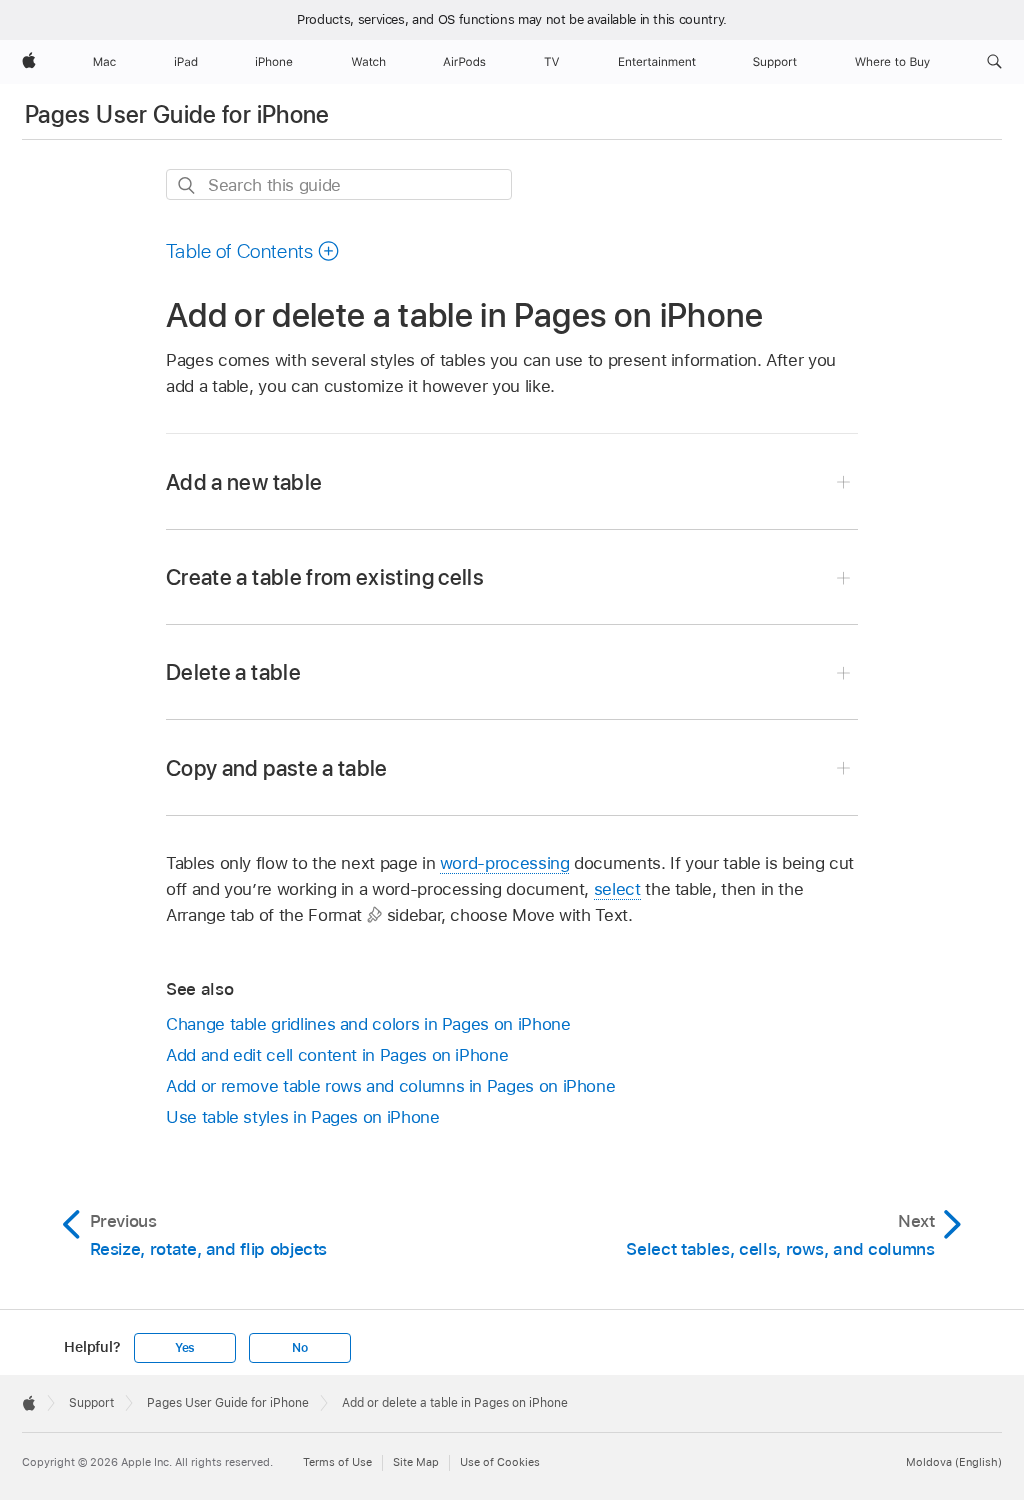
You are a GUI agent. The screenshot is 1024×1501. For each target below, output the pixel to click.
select (617, 889)
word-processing (505, 863)
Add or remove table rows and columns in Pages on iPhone (390, 1086)
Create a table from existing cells (325, 577)
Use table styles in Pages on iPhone (303, 1117)
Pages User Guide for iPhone (177, 114)
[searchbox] (339, 184)
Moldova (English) (954, 1462)
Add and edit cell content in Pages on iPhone (337, 1055)
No (300, 1348)
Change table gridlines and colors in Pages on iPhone (368, 1024)
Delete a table (233, 672)
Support (91, 1403)
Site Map (416, 1462)
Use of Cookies (500, 1462)
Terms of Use (337, 1462)
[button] (994, 62)
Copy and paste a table (277, 768)
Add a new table (244, 482)
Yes (185, 1348)
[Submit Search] (187, 185)
